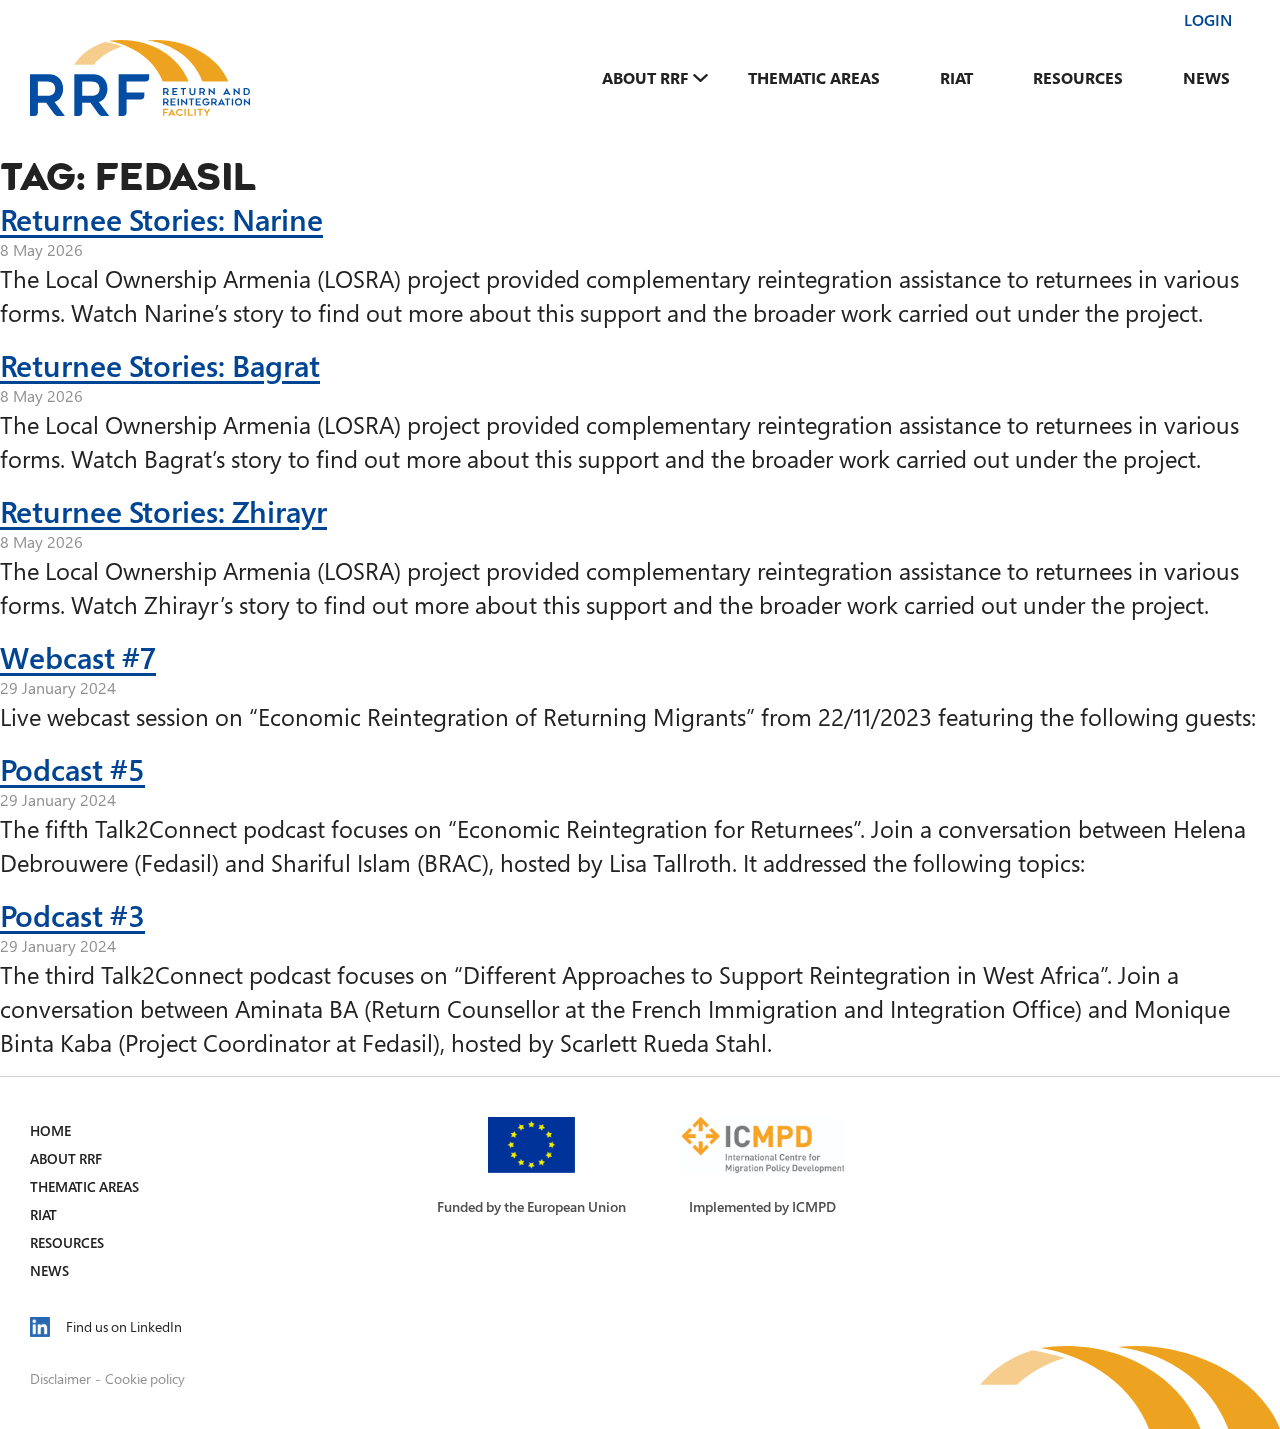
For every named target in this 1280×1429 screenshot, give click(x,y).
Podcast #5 (72, 769)
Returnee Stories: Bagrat (160, 365)
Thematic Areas (814, 78)
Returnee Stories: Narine (161, 219)
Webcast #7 (78, 657)
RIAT (956, 78)
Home (50, 1130)
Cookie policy (145, 1378)
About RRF (645, 78)
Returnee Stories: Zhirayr (163, 511)
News (1206, 78)
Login (1208, 20)
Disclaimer (60, 1378)
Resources (1078, 78)
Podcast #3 (72, 915)
